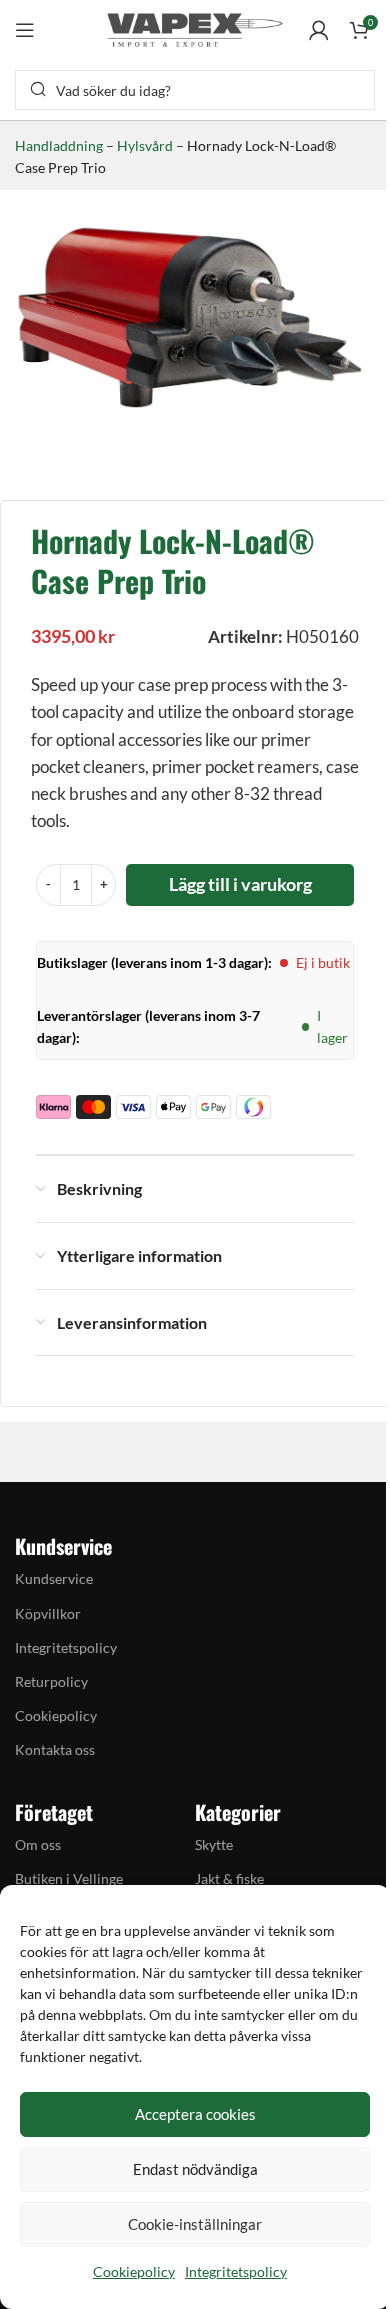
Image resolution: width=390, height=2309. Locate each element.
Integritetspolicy (236, 2271)
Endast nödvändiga (195, 2169)
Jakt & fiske (229, 1878)
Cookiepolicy (134, 2271)
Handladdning (59, 145)
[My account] (319, 30)
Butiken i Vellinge (69, 1878)
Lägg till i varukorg (240, 884)
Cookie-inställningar (195, 2224)
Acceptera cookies (195, 2114)
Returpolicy (51, 1681)
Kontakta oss (55, 1749)
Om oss (38, 1844)
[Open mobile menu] (25, 30)
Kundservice (54, 1578)
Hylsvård (145, 145)
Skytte (214, 1844)
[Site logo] (195, 27)
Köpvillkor (48, 1613)
